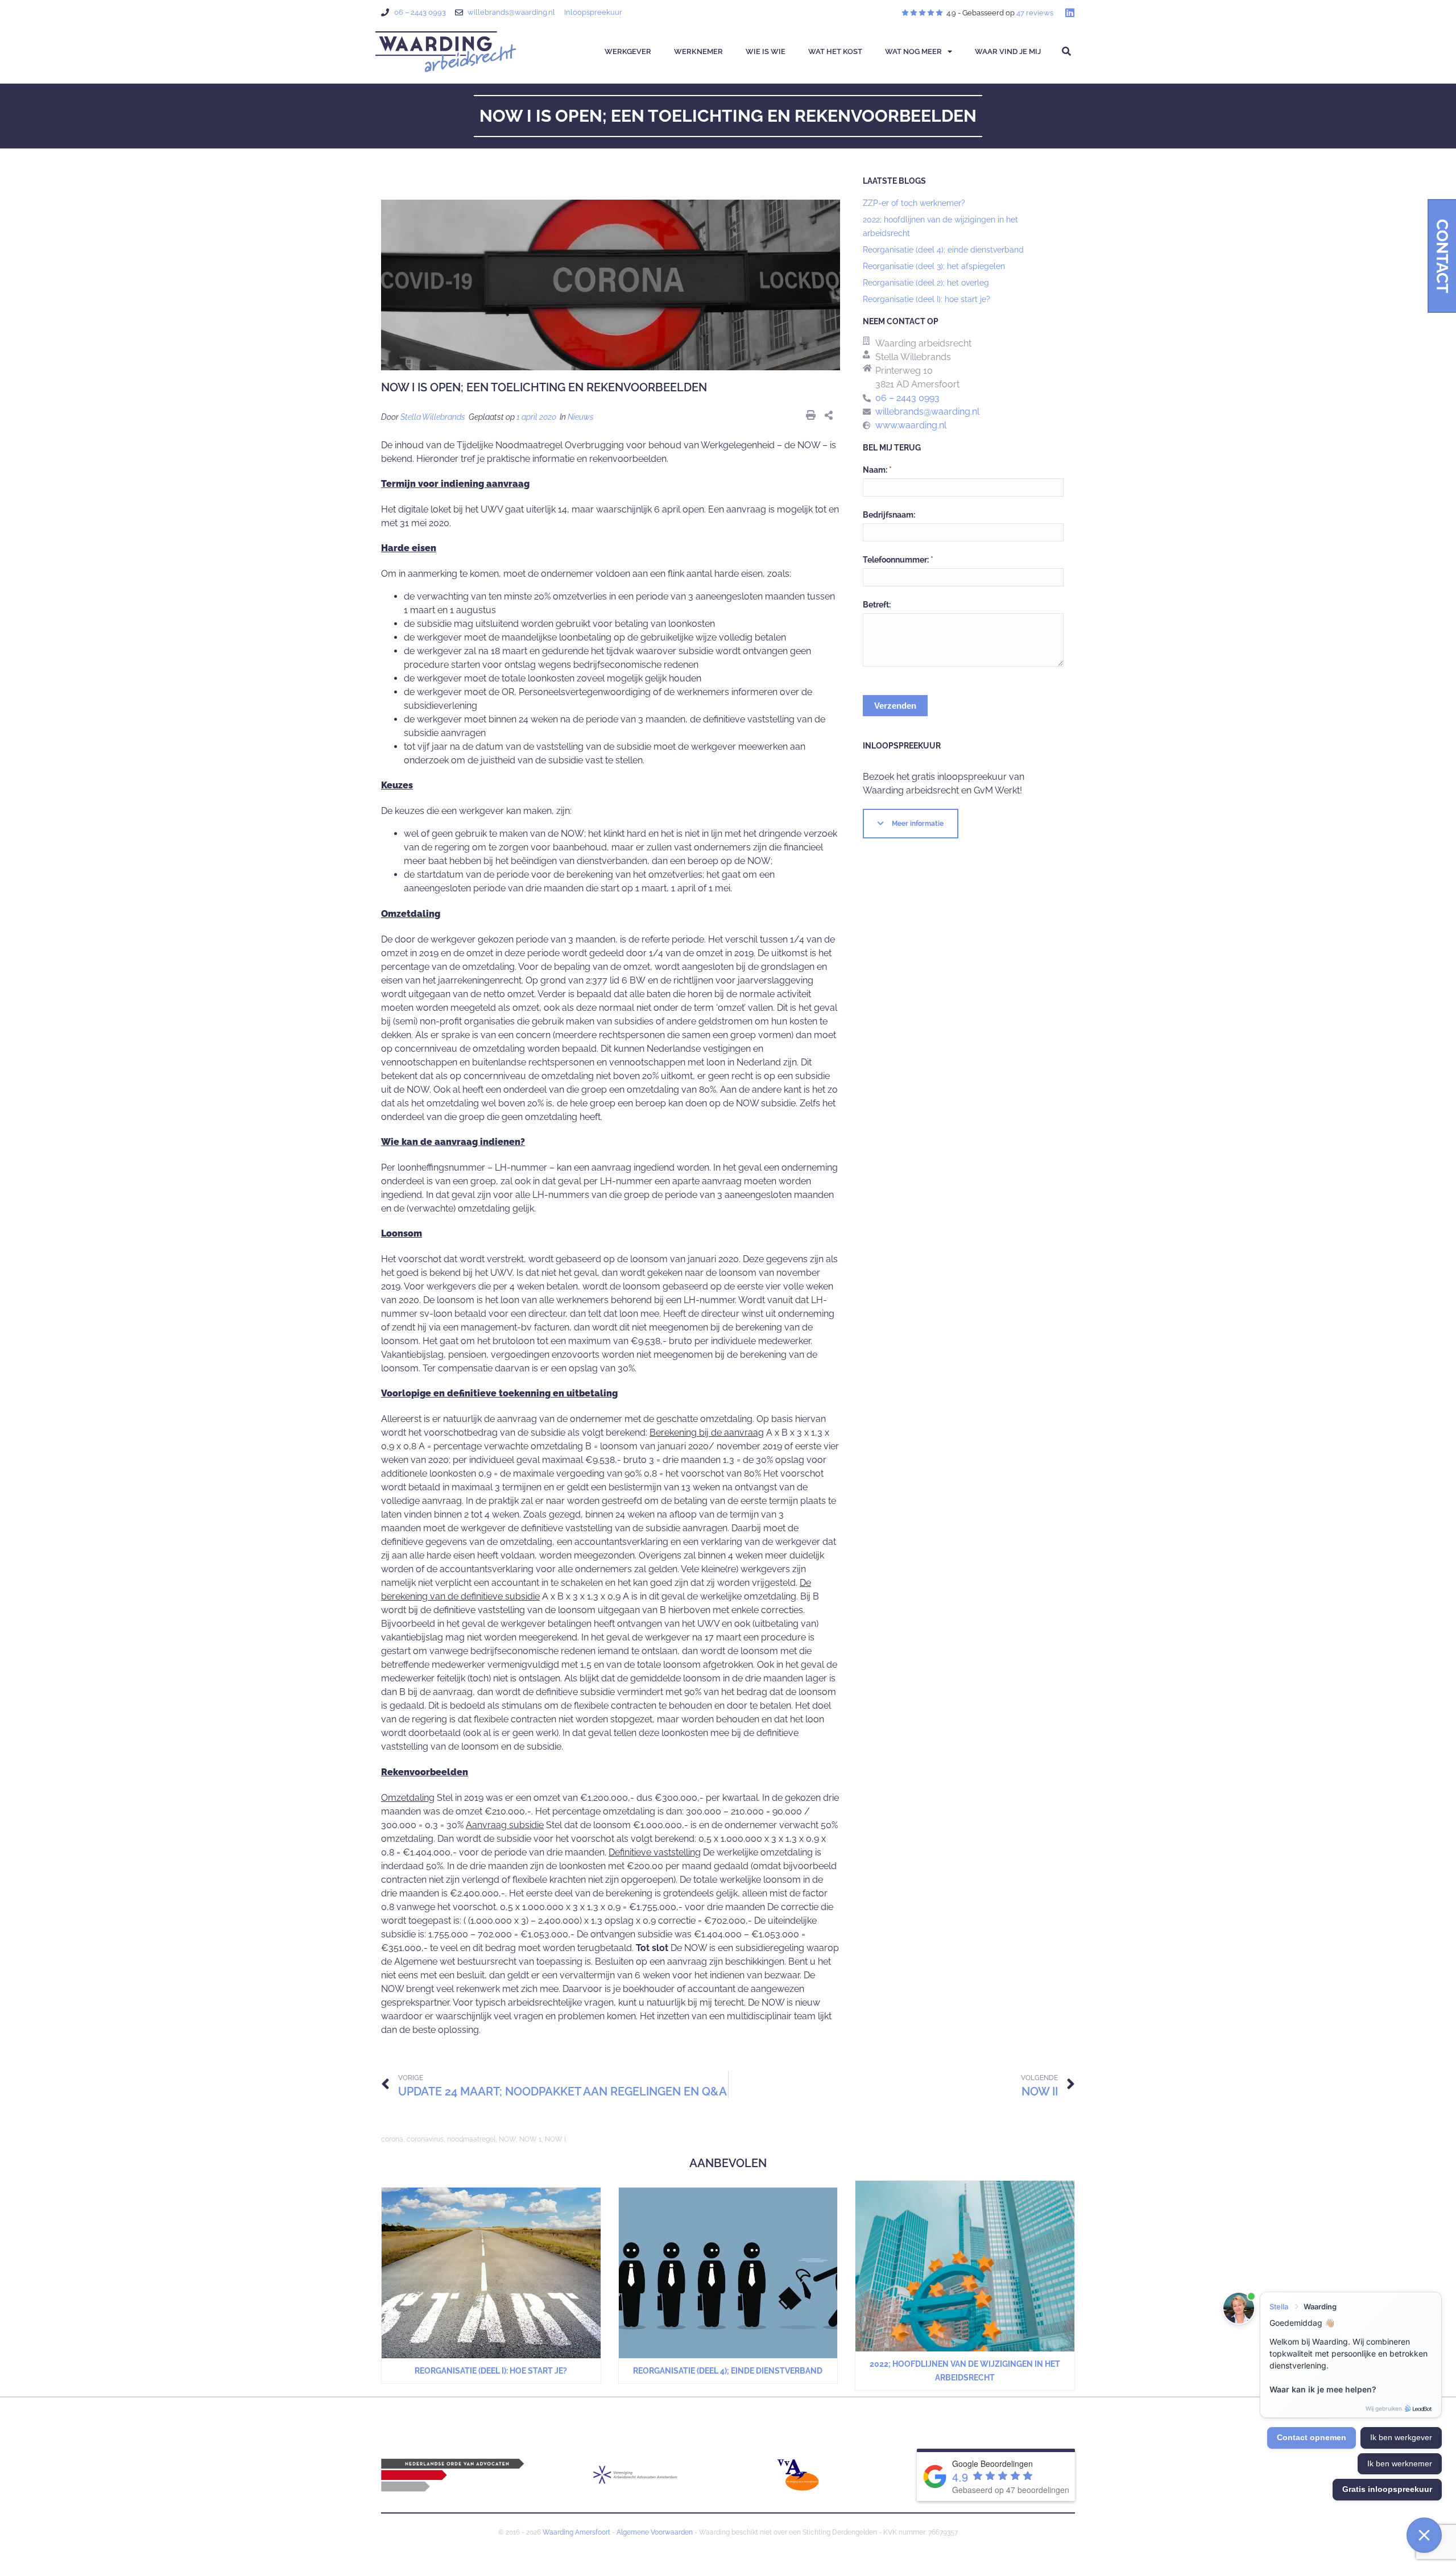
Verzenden (895, 706)
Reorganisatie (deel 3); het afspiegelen (934, 266)
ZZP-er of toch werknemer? (914, 203)
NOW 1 (530, 2139)
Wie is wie (766, 51)
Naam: (877, 470)
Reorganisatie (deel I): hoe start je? (926, 299)
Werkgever (628, 51)
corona (392, 2139)
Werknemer (698, 51)
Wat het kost (835, 51)
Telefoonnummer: (898, 560)
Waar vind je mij (1008, 51)
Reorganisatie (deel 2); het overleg (926, 283)
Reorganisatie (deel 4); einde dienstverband (943, 250)
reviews (1035, 13)
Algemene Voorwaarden (655, 2532)
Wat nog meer (913, 51)
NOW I (555, 2139)
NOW (507, 2139)
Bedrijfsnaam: (889, 515)
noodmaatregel (471, 2139)
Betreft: (877, 605)
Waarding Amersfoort (576, 2532)
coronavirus (425, 2139)
